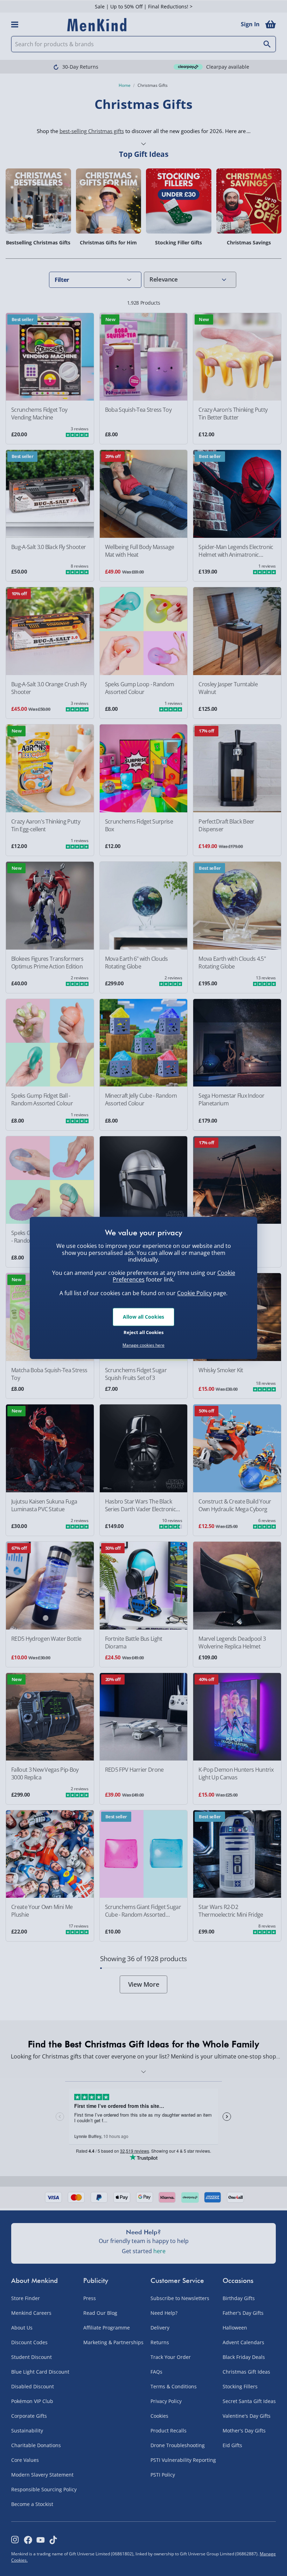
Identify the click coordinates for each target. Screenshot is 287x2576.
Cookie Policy (194, 1293)
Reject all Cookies (143, 1332)
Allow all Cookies (143, 1317)
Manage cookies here (143, 1345)
